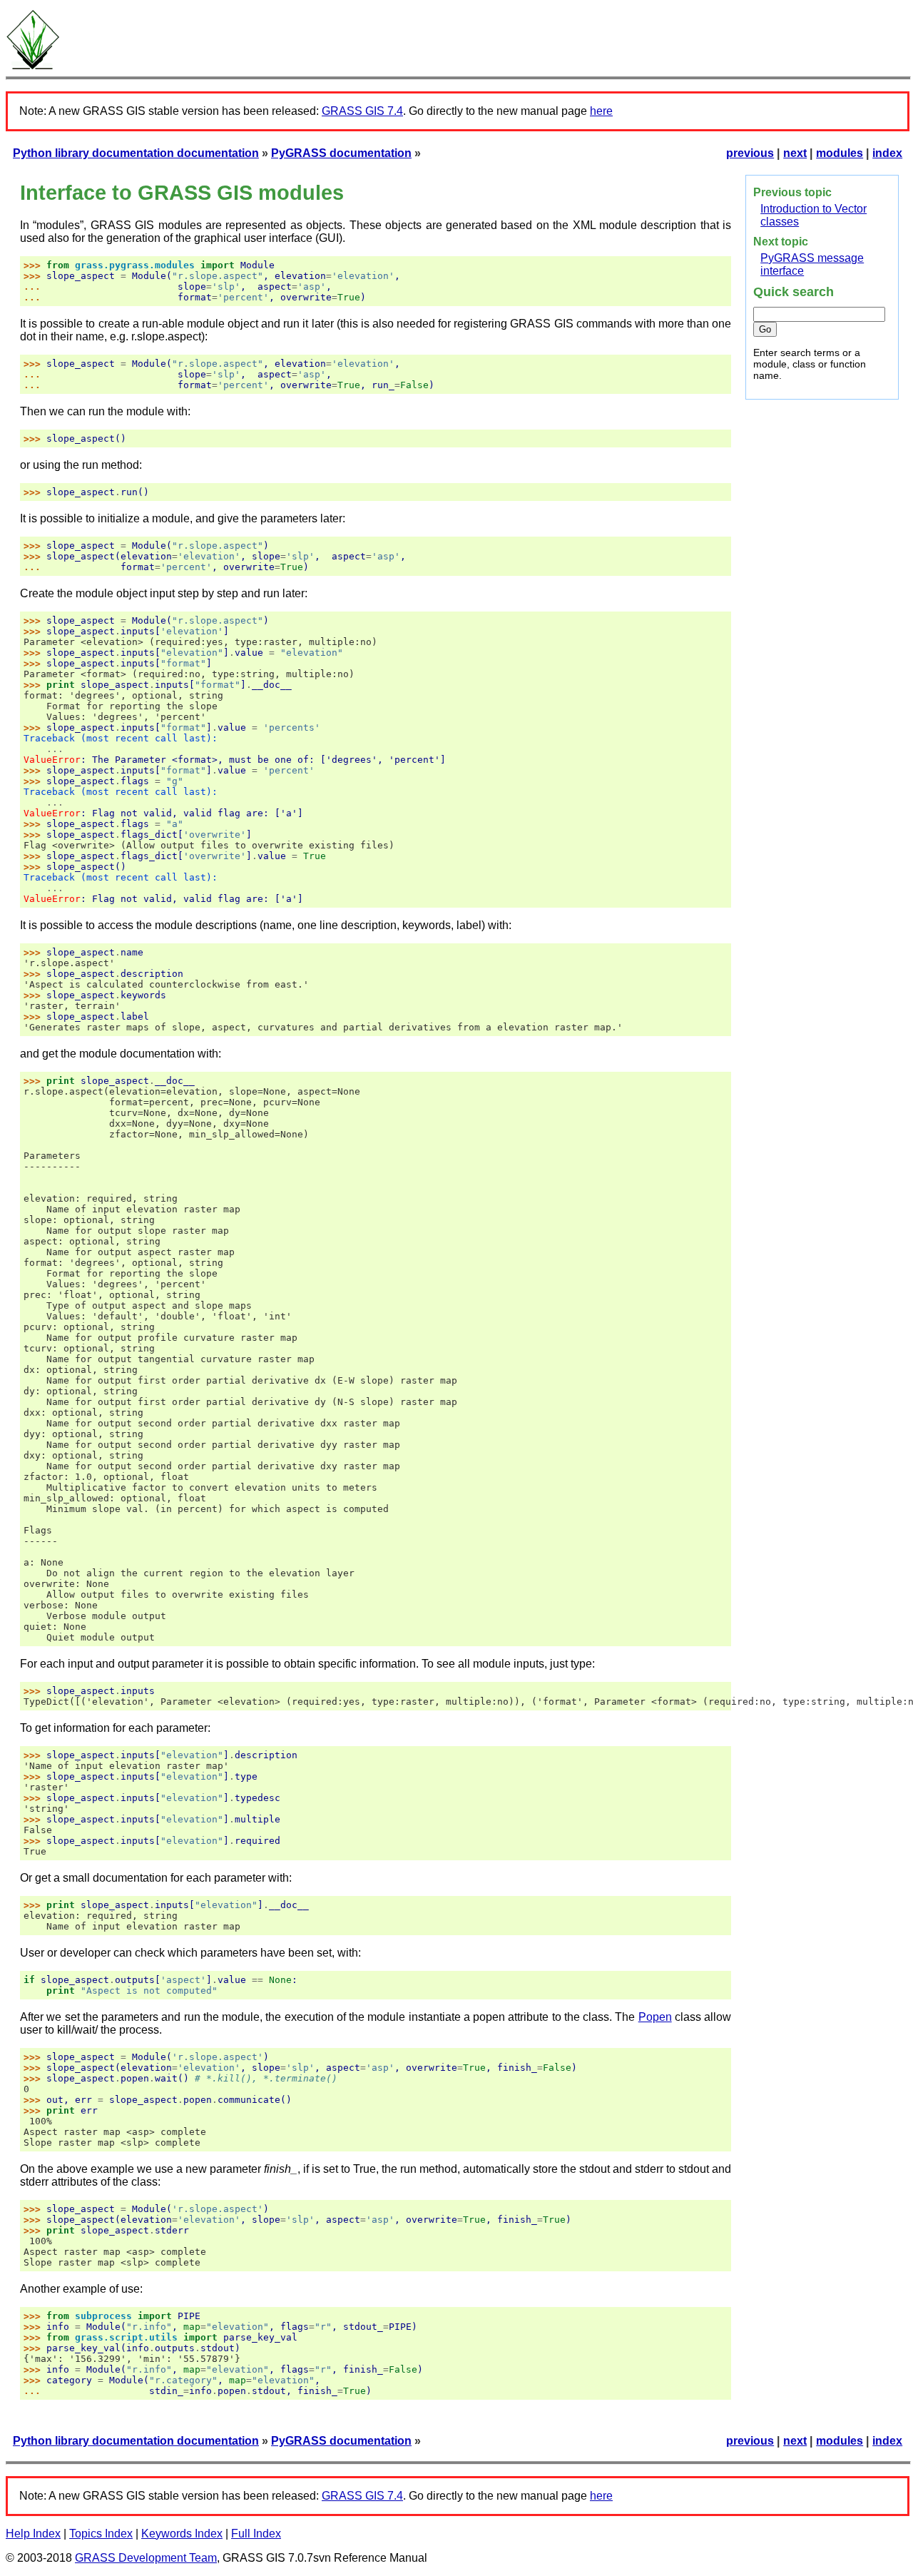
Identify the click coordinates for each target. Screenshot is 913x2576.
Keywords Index (182, 2534)
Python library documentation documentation (136, 153)
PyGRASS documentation (341, 153)
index (887, 153)
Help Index (33, 2534)
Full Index (256, 2534)
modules (840, 153)
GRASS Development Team (146, 2558)
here (601, 111)
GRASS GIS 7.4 (362, 111)
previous (750, 153)
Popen (655, 2017)
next (795, 153)
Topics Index (101, 2534)
